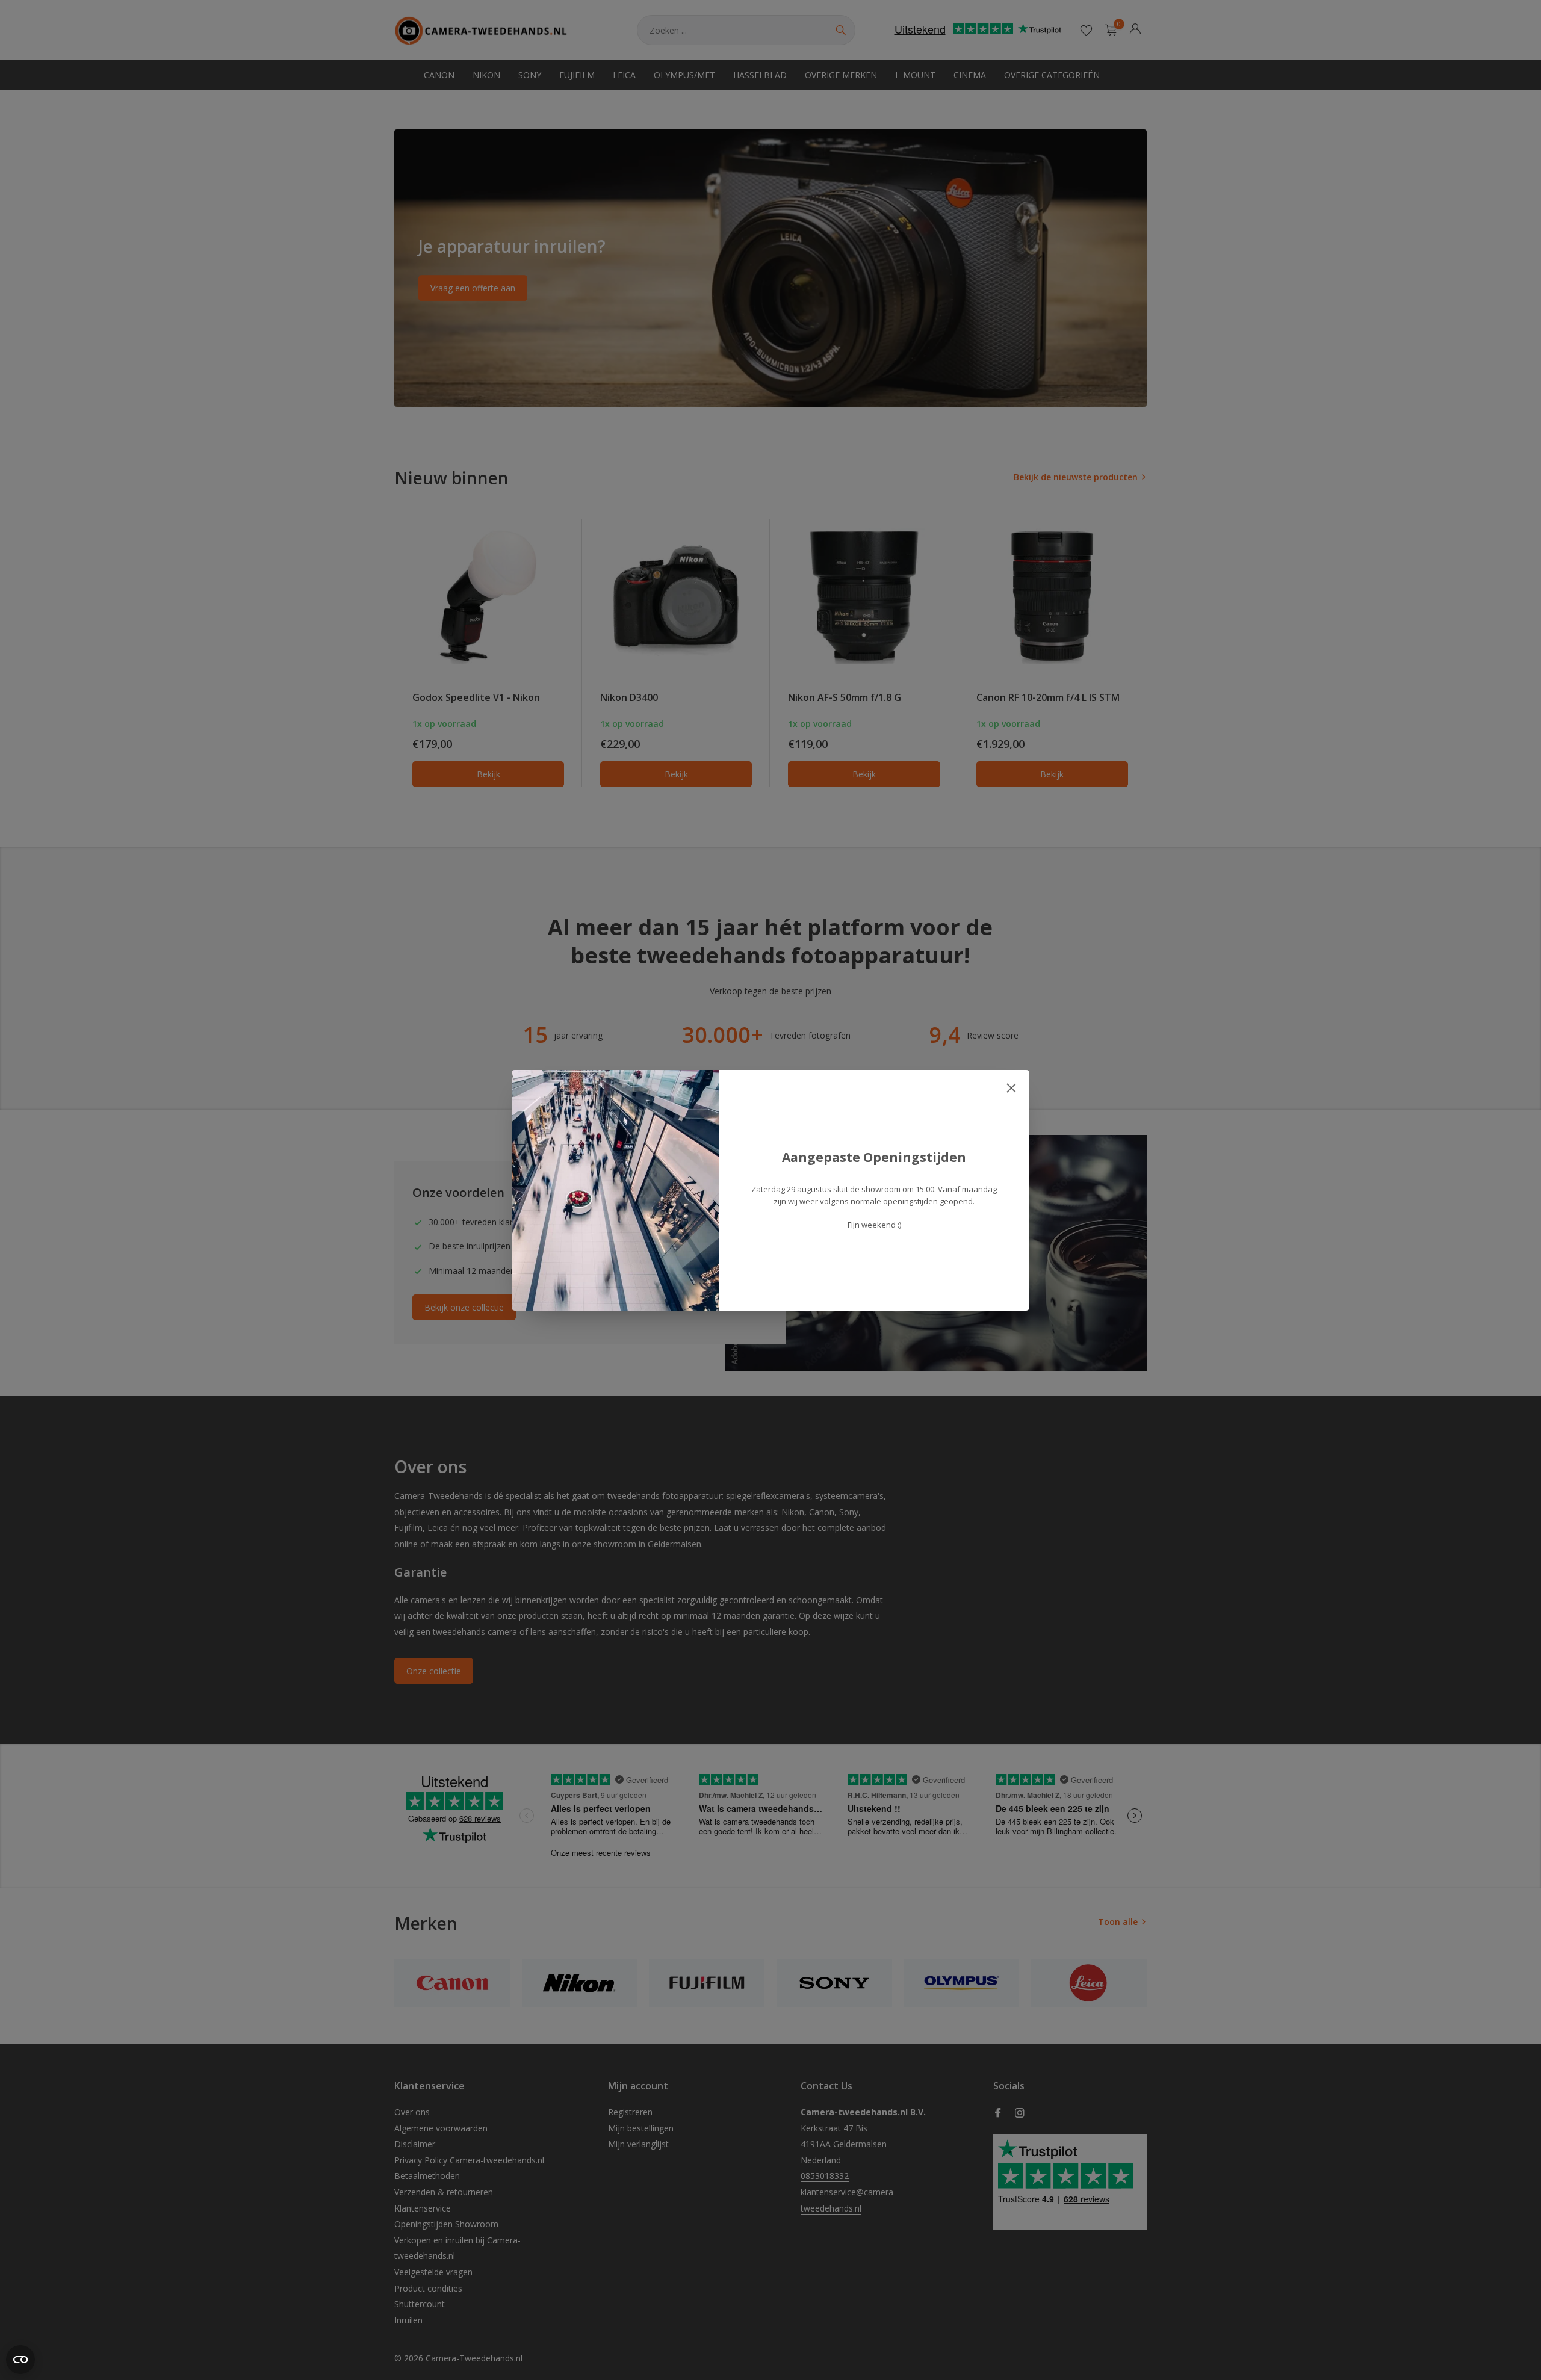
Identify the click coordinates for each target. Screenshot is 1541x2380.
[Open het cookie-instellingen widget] (20, 2360)
